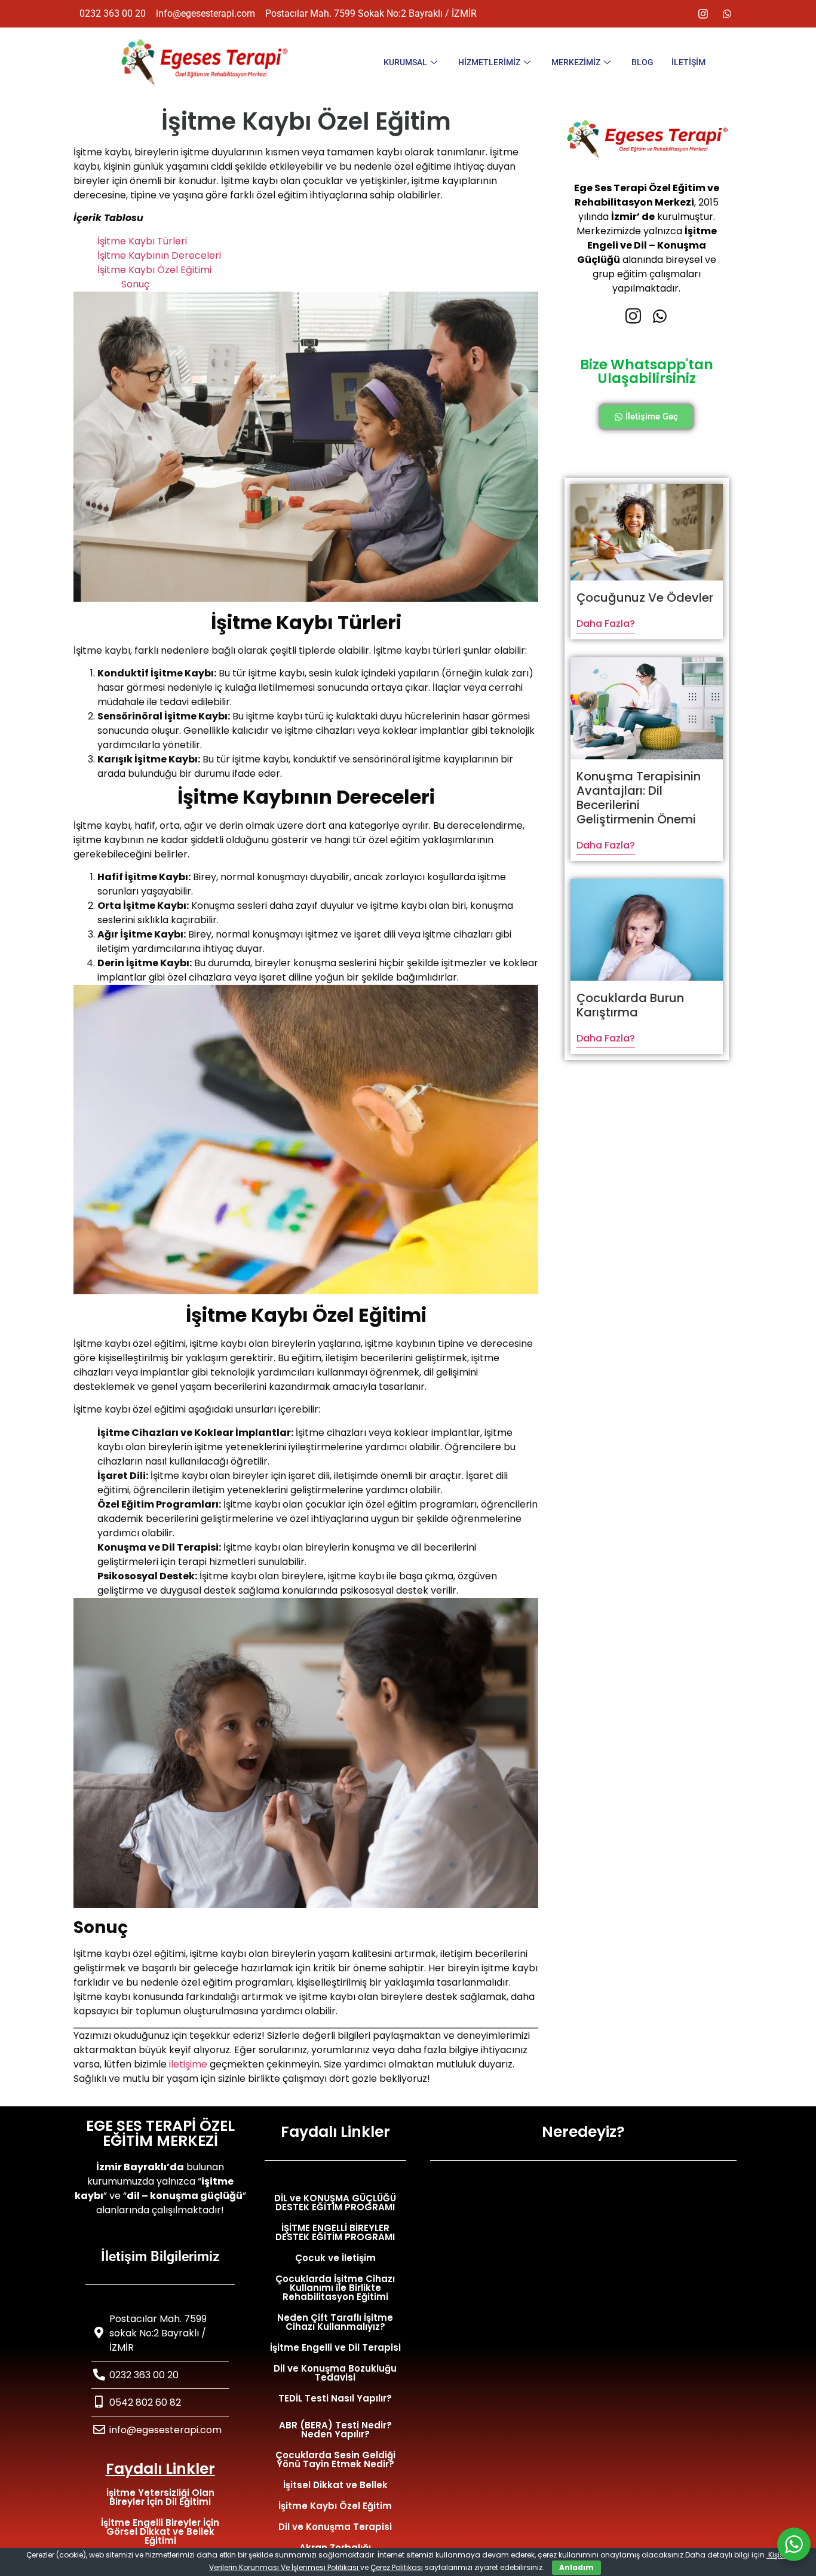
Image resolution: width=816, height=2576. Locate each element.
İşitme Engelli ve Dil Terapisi (335, 2347)
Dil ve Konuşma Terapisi (335, 2527)
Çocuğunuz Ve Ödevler (645, 598)
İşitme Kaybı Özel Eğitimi (154, 270)
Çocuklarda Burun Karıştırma (630, 1005)
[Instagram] (703, 14)
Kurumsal (405, 62)
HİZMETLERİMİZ (489, 62)
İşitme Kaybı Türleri (142, 241)
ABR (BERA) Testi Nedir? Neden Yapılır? (335, 2430)
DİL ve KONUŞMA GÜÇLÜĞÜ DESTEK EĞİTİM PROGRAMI (335, 2203)
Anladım (576, 2567)
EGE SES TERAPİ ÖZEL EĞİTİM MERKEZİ (160, 2133)
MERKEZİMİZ (576, 62)
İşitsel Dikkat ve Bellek (335, 2485)
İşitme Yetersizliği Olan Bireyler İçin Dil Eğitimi (160, 2497)
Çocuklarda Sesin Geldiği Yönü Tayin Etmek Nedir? (335, 2459)
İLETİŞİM (688, 62)
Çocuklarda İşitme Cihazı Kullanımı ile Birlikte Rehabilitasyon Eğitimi (335, 2288)
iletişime (188, 2064)
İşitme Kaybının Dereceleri (159, 255)
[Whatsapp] (727, 14)
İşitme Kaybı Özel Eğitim (335, 2506)
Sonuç (135, 284)
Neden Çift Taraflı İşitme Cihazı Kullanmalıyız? (335, 2322)
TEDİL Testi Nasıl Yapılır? (335, 2398)
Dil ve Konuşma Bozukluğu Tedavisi (335, 2373)
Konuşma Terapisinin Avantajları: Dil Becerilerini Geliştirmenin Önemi (639, 798)
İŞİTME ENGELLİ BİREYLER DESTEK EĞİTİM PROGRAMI (335, 2232)
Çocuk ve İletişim (335, 2258)
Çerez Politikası (397, 2567)
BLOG (642, 62)
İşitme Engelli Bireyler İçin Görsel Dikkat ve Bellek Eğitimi (160, 2531)
